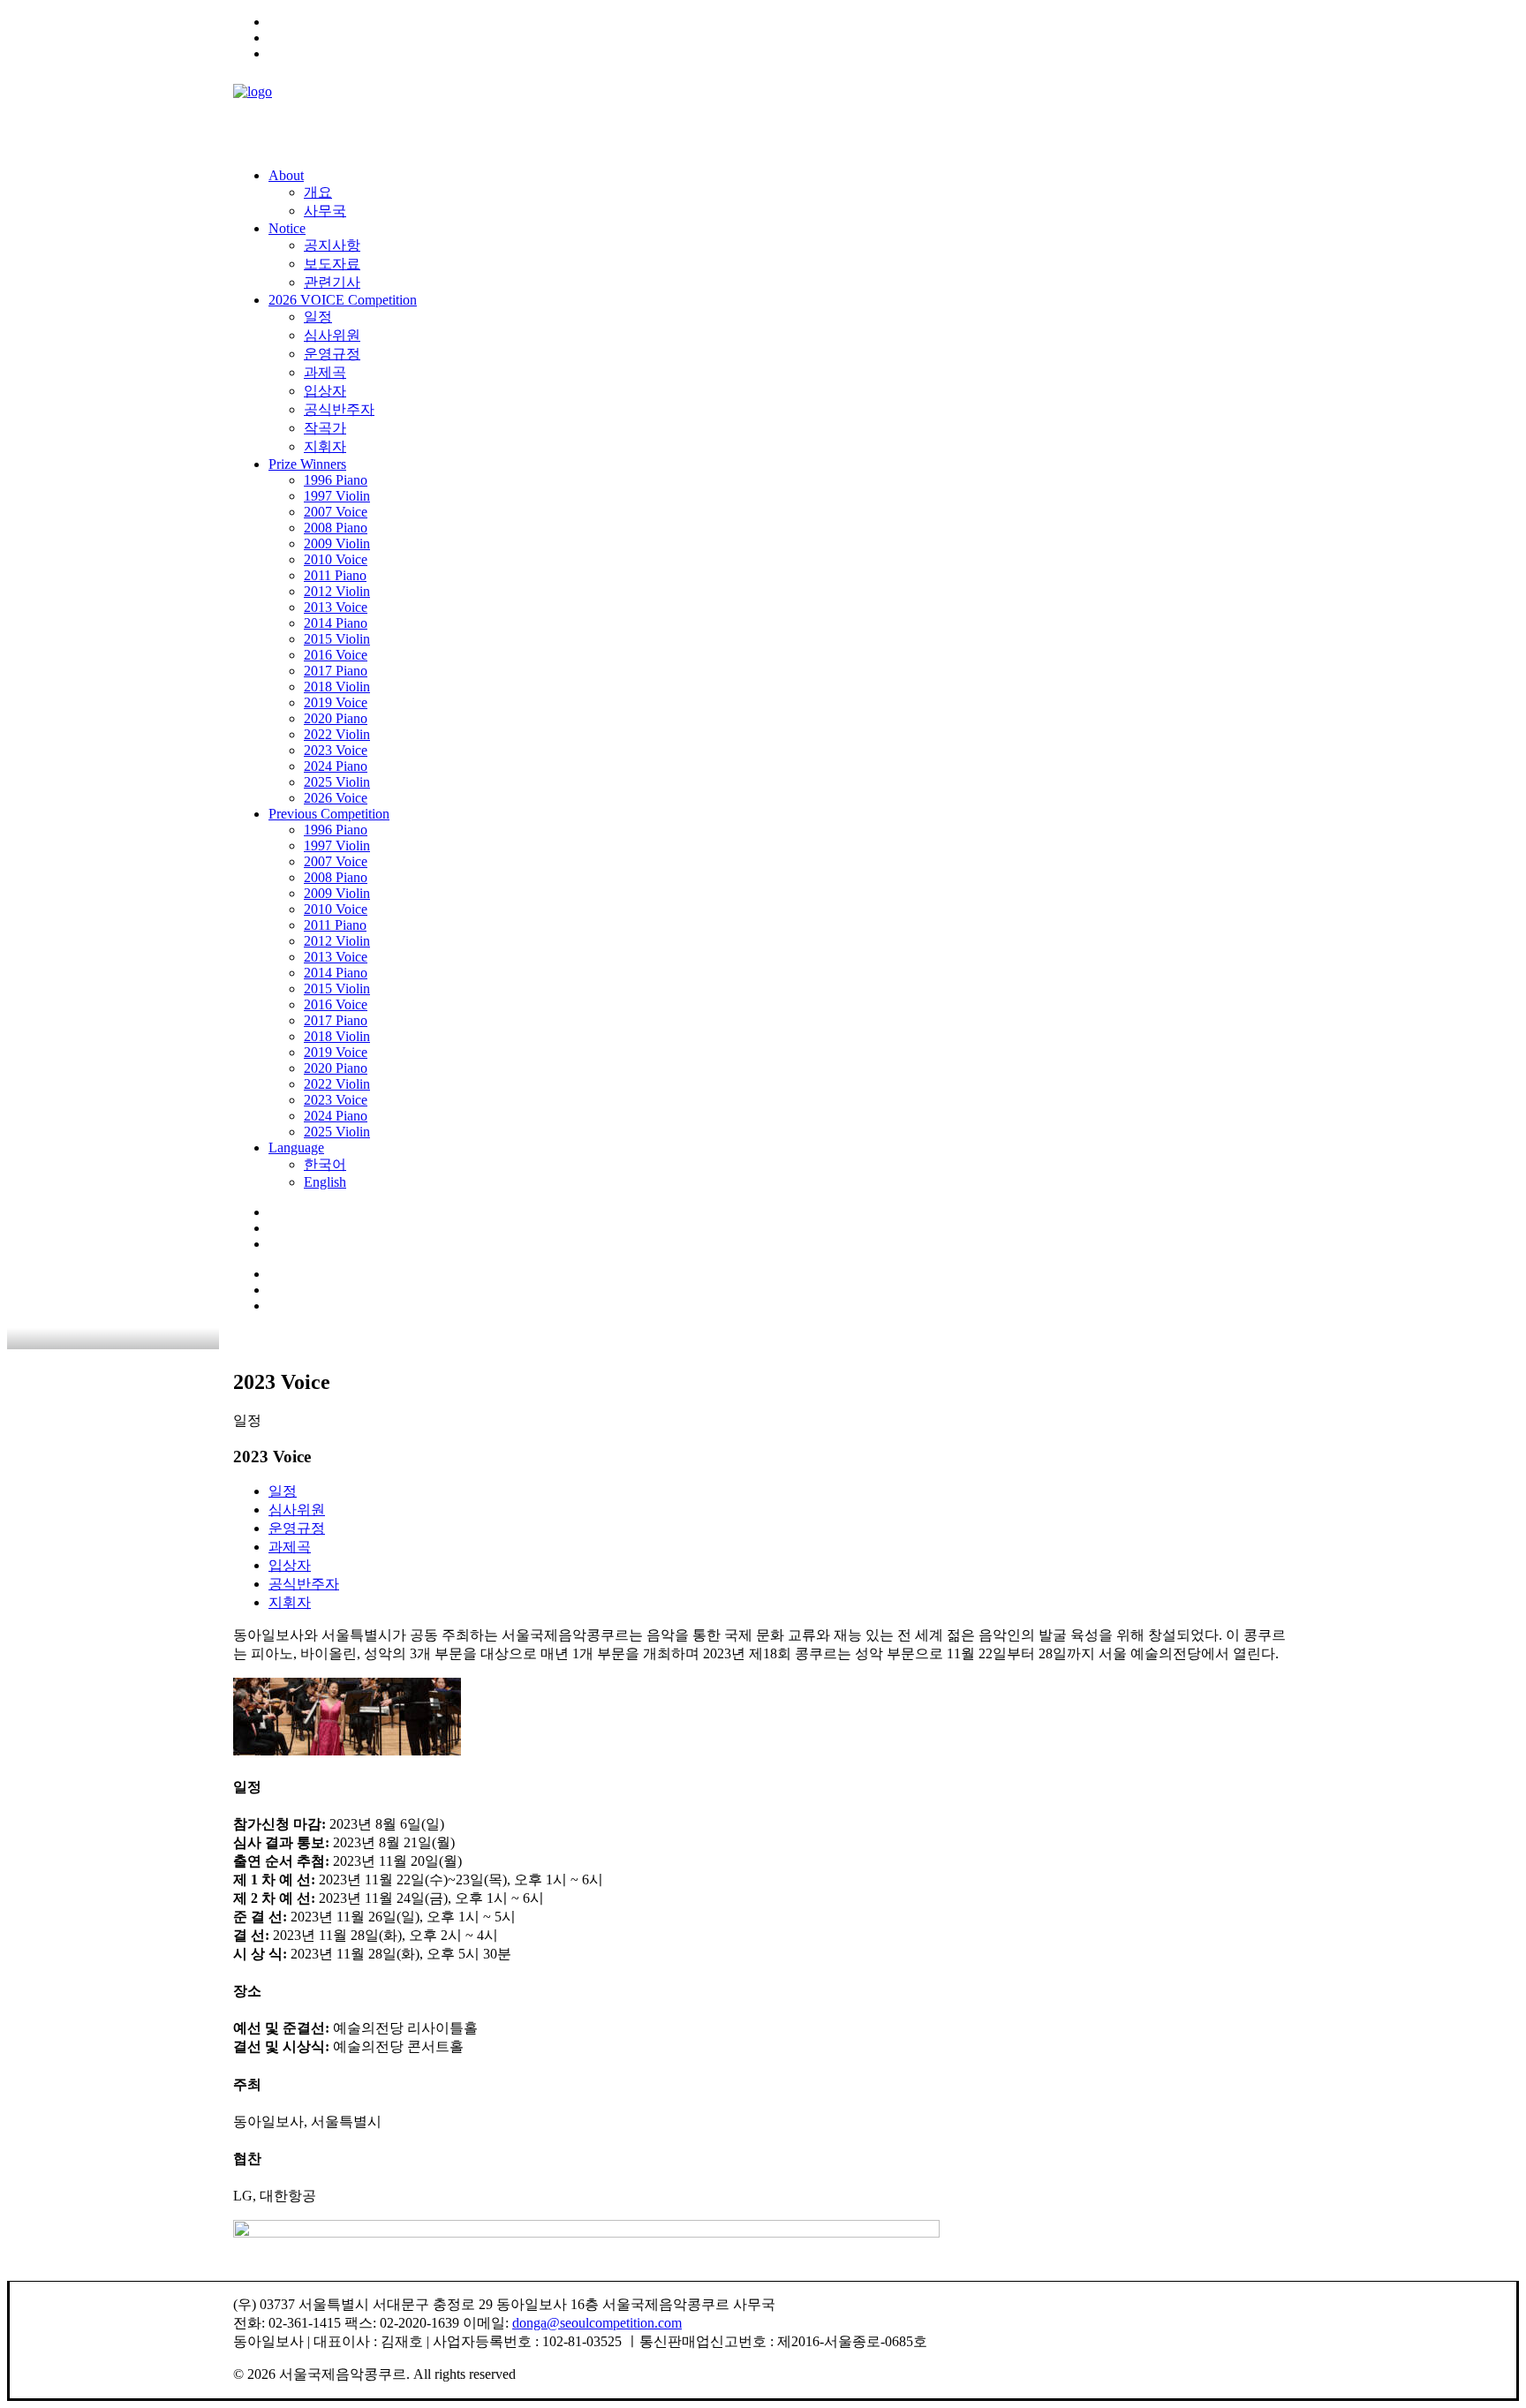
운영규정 (332, 354)
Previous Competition (329, 814)
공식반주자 (339, 409)
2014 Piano (336, 623)
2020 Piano (336, 718)
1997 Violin (337, 496)
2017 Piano (336, 671)
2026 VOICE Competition (343, 300)
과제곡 (325, 372)
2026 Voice (336, 798)
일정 (318, 317)
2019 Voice (336, 702)
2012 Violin (337, 591)
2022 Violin (337, 734)
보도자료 (332, 264)
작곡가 (325, 428)
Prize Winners (307, 464)
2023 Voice (336, 750)
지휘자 (325, 446)
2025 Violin (337, 782)
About (286, 175)
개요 (318, 192)
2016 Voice (336, 655)
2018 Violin (337, 687)
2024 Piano (336, 766)
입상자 (325, 391)
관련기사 (332, 282)
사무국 (325, 211)
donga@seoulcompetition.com (597, 2323)
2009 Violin (337, 543)
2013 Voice (336, 607)
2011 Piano (335, 575)
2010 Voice (336, 559)
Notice (287, 228)
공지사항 (332, 245)
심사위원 (332, 335)
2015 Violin (337, 639)
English (325, 1182)
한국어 (325, 1164)
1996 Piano (336, 480)
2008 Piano (336, 528)
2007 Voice (336, 512)
